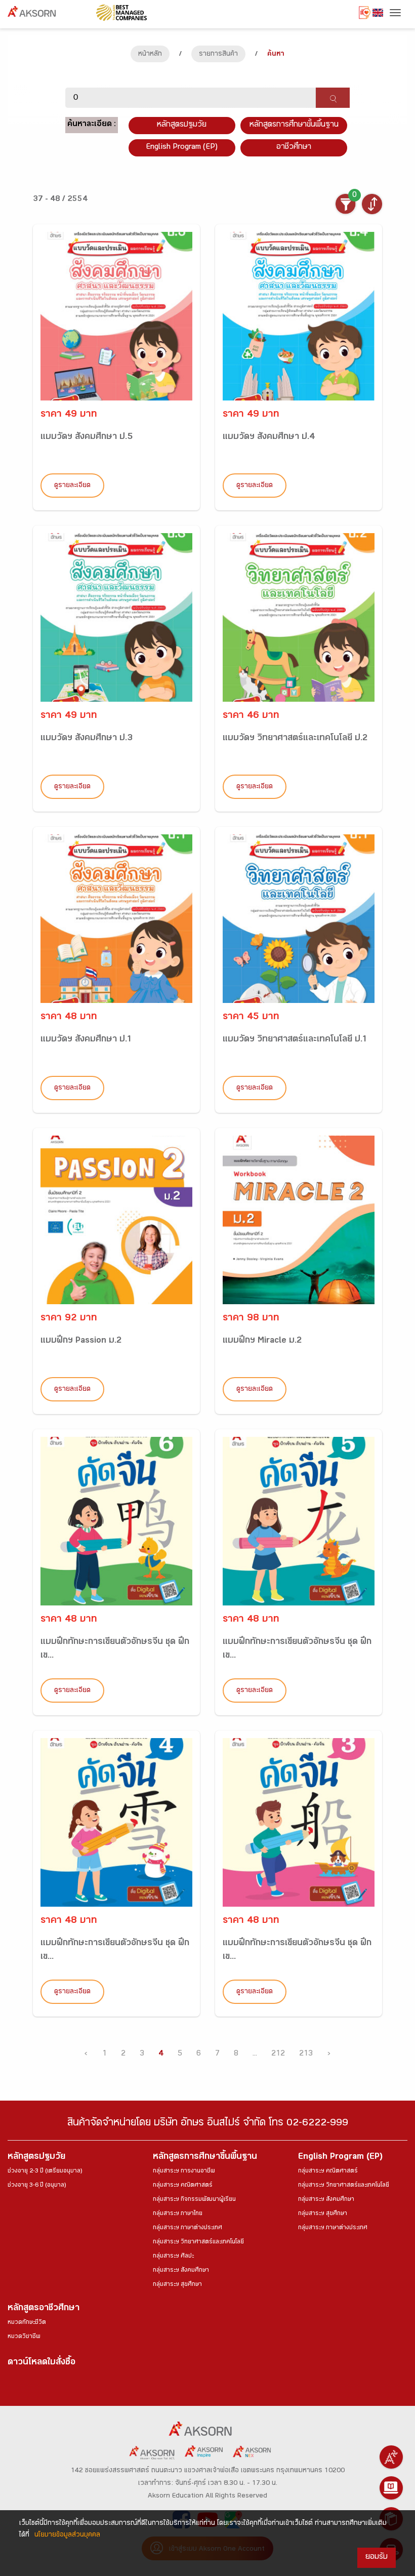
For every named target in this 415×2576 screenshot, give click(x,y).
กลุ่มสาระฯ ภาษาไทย (178, 2214)
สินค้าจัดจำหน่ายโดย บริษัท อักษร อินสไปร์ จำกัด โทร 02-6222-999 (208, 2124)
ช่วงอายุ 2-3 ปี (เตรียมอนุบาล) (45, 2171)
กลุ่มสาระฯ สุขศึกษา (177, 2285)
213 (306, 2054)
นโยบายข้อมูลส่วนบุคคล (67, 2535)
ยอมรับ (377, 2558)
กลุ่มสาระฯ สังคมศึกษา (181, 2271)
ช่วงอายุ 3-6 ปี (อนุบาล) (37, 2186)
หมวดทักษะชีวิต (27, 2323)
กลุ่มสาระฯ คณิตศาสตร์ (183, 2186)
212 (278, 2054)
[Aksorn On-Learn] (391, 2488)
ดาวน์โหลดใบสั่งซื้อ (41, 2363)
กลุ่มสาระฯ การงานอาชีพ (184, 2171)
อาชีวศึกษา (294, 148)
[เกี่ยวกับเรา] (391, 2457)
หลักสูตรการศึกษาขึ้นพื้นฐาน (205, 2158)
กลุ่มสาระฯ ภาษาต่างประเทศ (188, 2228)
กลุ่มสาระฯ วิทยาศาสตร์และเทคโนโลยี (198, 2242)
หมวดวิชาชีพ (24, 2337)
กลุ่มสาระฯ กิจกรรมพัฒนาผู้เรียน (194, 2200)
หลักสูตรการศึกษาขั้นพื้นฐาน (294, 125)
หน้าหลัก (150, 55)
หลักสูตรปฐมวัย (36, 2158)
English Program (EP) (182, 148)
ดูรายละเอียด (72, 486)
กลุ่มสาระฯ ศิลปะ (173, 2257)
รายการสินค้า (218, 55)
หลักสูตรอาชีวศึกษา (44, 2309)
